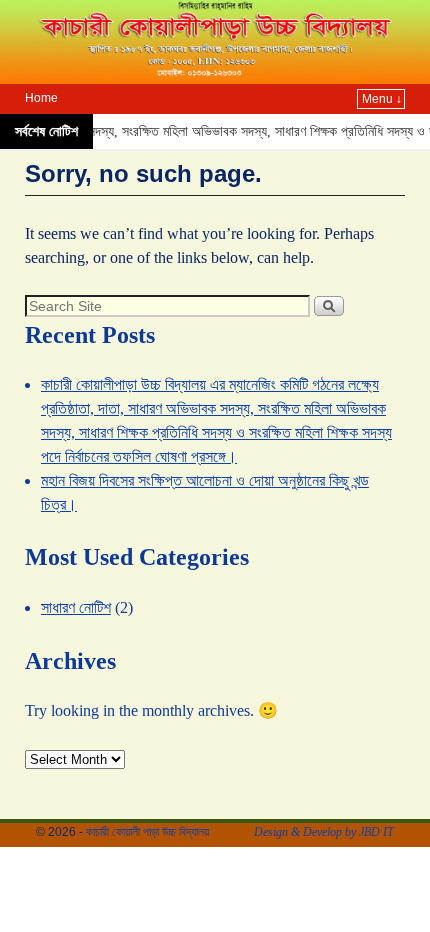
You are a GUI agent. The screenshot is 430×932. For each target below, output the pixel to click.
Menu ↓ (382, 99)
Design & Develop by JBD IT (324, 832)
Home (41, 98)
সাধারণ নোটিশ (76, 607)
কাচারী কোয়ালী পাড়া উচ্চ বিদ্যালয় (147, 832)
